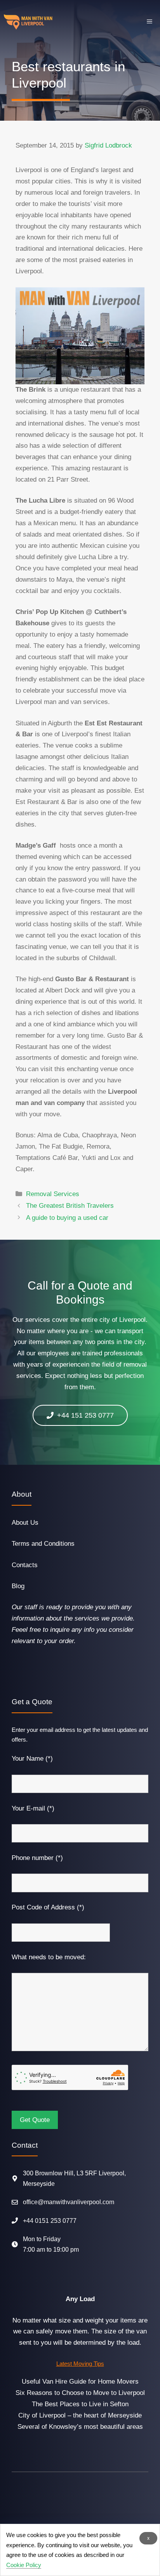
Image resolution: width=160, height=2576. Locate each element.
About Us (25, 1523)
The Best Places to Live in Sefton (80, 2404)
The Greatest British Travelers (70, 1206)
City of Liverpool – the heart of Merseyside (80, 2415)
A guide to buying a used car (67, 1218)
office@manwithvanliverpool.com (69, 2202)
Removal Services (53, 1194)
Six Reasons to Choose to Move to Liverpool (80, 2393)
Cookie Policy (24, 2565)
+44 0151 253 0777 (50, 2221)
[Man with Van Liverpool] (28, 22)
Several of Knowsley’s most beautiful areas (80, 2427)
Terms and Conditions (43, 1544)
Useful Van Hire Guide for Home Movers (80, 2382)
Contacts (25, 1565)
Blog (18, 1586)
